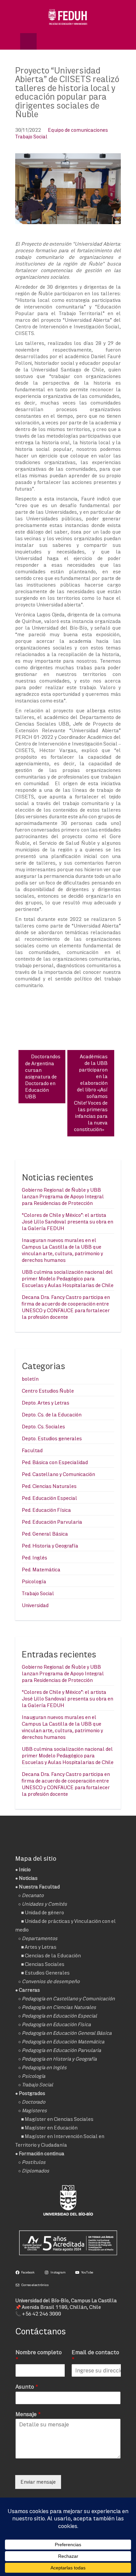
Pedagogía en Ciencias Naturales (59, 2007)
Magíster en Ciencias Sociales (59, 2119)
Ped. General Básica (45, 1534)
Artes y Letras (41, 1947)
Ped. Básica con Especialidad (55, 1462)
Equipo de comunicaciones (78, 130)
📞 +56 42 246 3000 (38, 2314)
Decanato (33, 1895)
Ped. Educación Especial (50, 1498)
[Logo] (68, 17)
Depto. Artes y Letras (46, 1403)
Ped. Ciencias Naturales (49, 1486)
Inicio (25, 1869)
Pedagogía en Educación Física (56, 2024)
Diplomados (35, 2171)
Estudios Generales (47, 1973)
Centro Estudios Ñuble (48, 1391)
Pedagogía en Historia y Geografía (59, 2059)
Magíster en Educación (51, 2128)
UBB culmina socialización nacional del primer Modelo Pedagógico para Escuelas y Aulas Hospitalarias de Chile (68, 1279)
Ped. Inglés (34, 1558)
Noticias (28, 1878)
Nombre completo (39, 2356)
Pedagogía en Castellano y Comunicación (68, 1999)
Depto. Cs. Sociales (43, 1427)
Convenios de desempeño (51, 1981)
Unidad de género (44, 1912)
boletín (30, 1379)
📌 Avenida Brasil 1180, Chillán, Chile (58, 2307)
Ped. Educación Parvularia (52, 1522)
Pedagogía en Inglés (44, 2067)
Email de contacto (95, 2356)
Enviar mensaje (38, 2482)
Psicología (34, 1581)
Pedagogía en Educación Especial (59, 2016)
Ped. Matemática (41, 1570)
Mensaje (28, 2414)
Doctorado (34, 2102)
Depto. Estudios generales (52, 1438)
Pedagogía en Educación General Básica (67, 2033)
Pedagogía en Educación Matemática (63, 2042)
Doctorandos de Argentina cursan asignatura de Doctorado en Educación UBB (43, 1076)
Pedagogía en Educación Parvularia (61, 2050)
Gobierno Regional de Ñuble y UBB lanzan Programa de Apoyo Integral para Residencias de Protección (63, 1196)
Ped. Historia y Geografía (50, 1546)
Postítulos (34, 2162)
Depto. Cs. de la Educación (52, 1415)
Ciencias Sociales (45, 1964)
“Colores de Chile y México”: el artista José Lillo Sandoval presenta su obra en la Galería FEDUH (68, 1222)
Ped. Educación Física (46, 1510)
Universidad (35, 1605)
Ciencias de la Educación (53, 1956)
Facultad (32, 1450)
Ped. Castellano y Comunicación (58, 1474)
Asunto (27, 2386)
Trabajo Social (31, 137)
